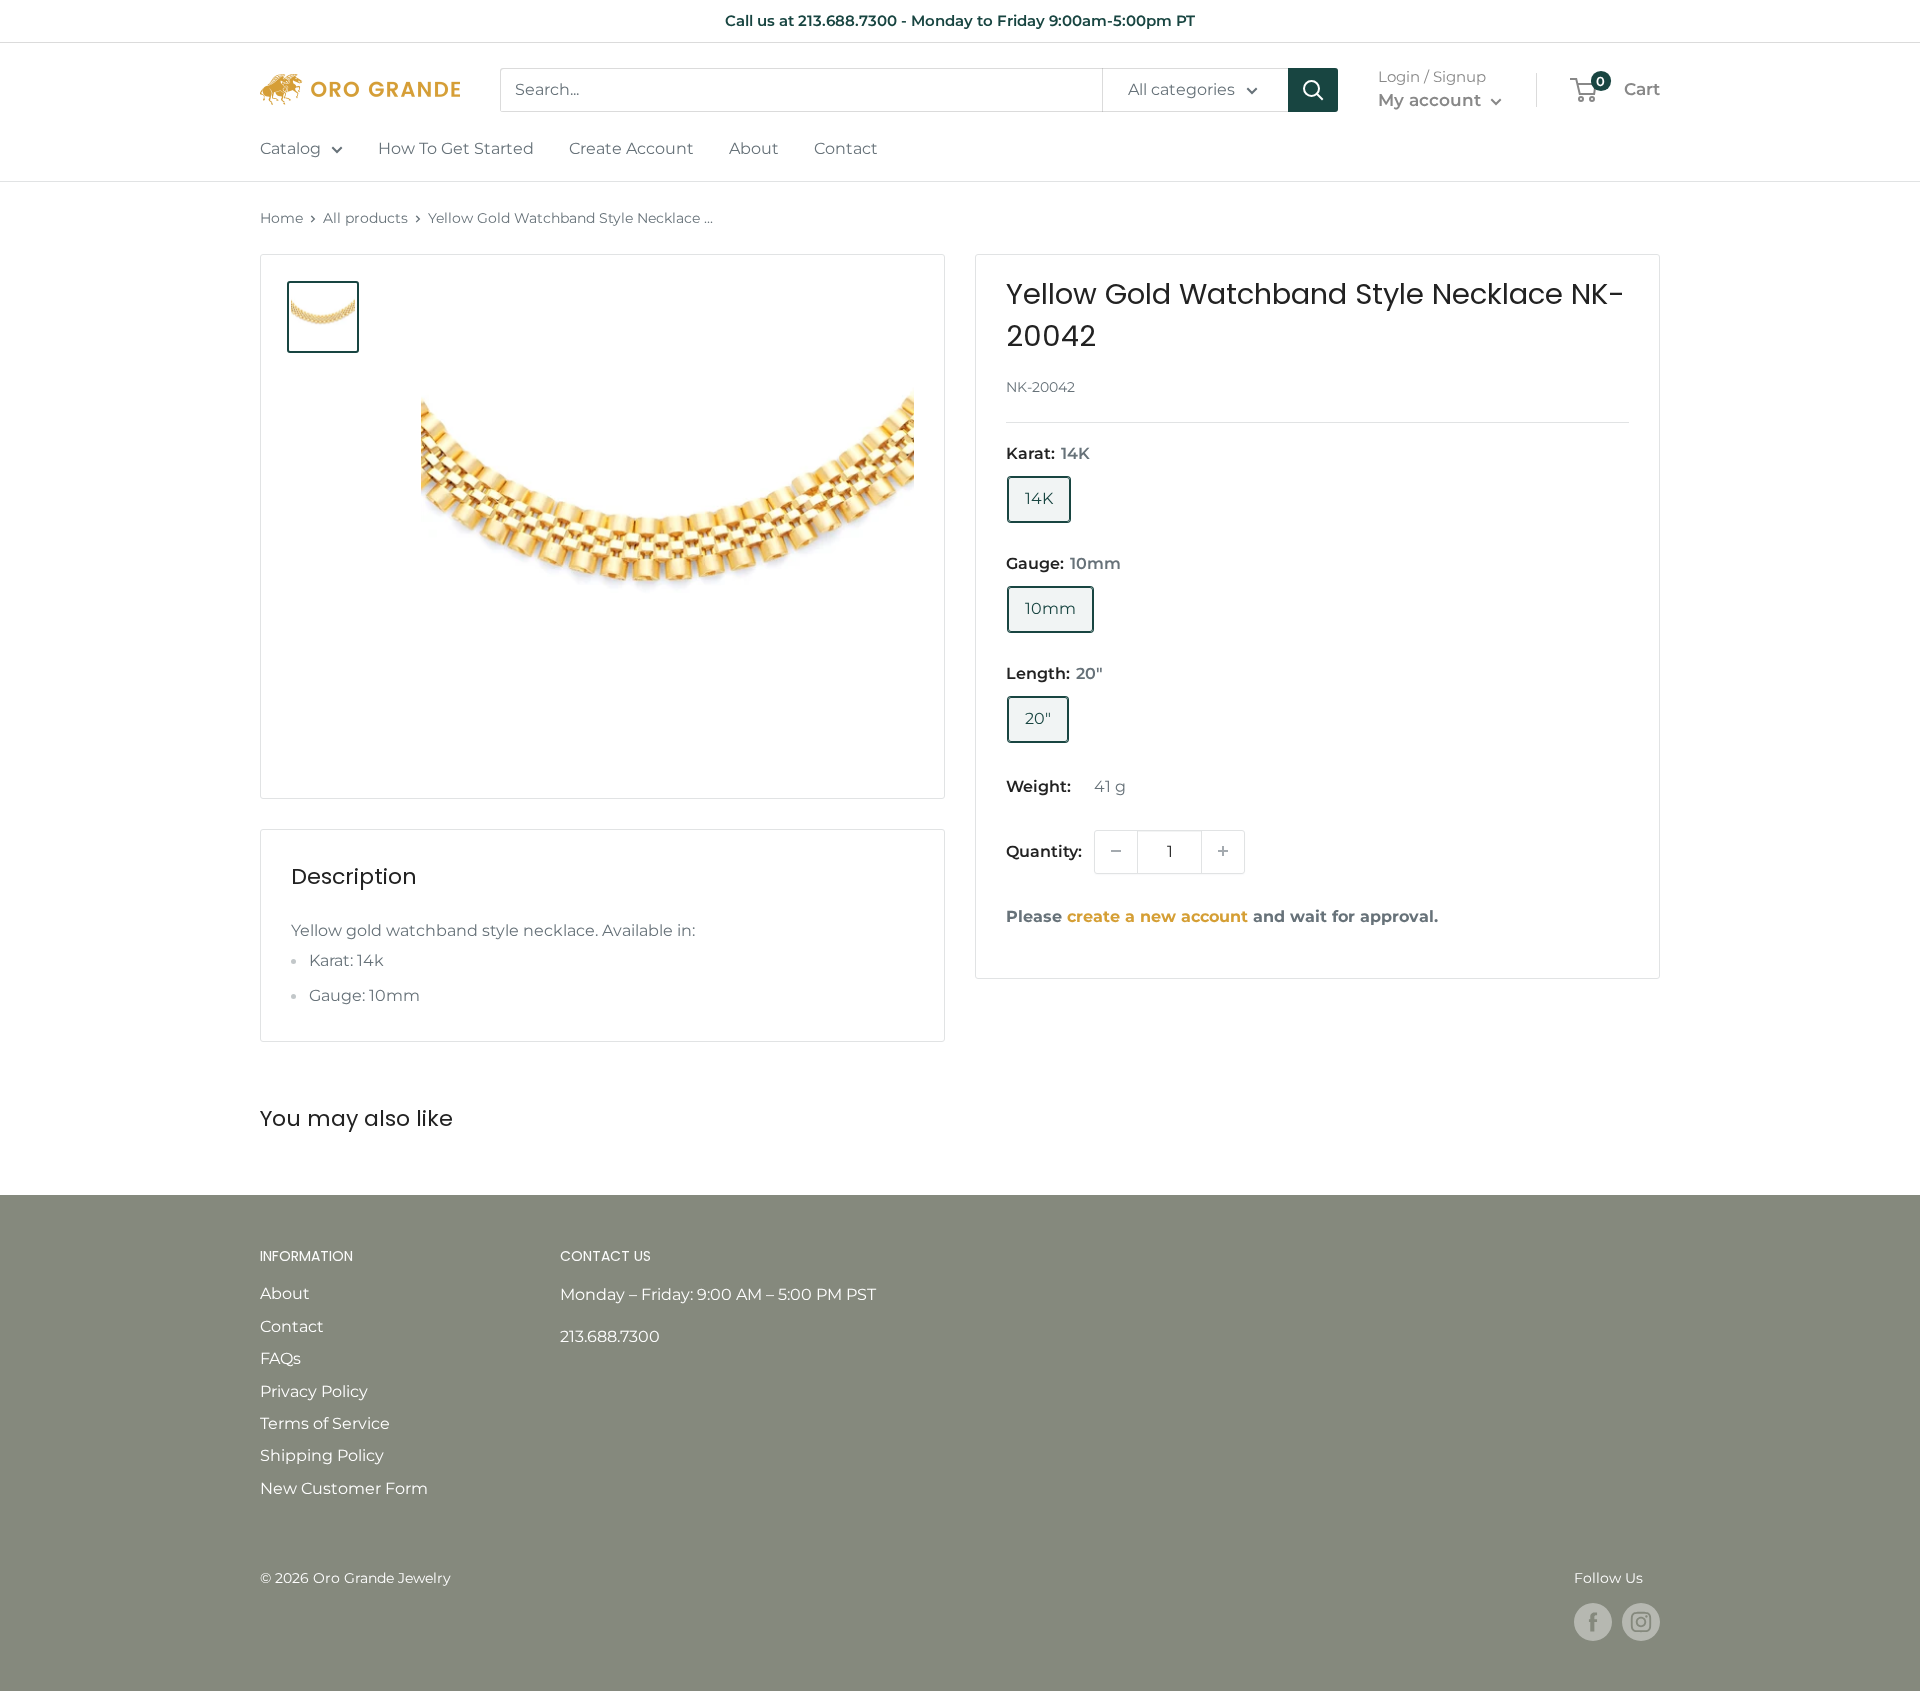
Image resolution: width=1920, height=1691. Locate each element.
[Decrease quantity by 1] (1116, 851)
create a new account (1157, 915)
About (754, 148)
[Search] (1313, 90)
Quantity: (1044, 850)
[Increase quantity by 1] (1223, 851)
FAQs (280, 1358)
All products (365, 218)
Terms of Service (325, 1423)
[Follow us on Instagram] (1641, 1622)
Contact (846, 148)
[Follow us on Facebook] (1593, 1622)
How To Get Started (456, 148)
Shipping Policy (322, 1455)
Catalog (290, 148)
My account (1432, 100)
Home (281, 218)
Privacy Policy (314, 1391)
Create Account (631, 148)
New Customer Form (344, 1488)
